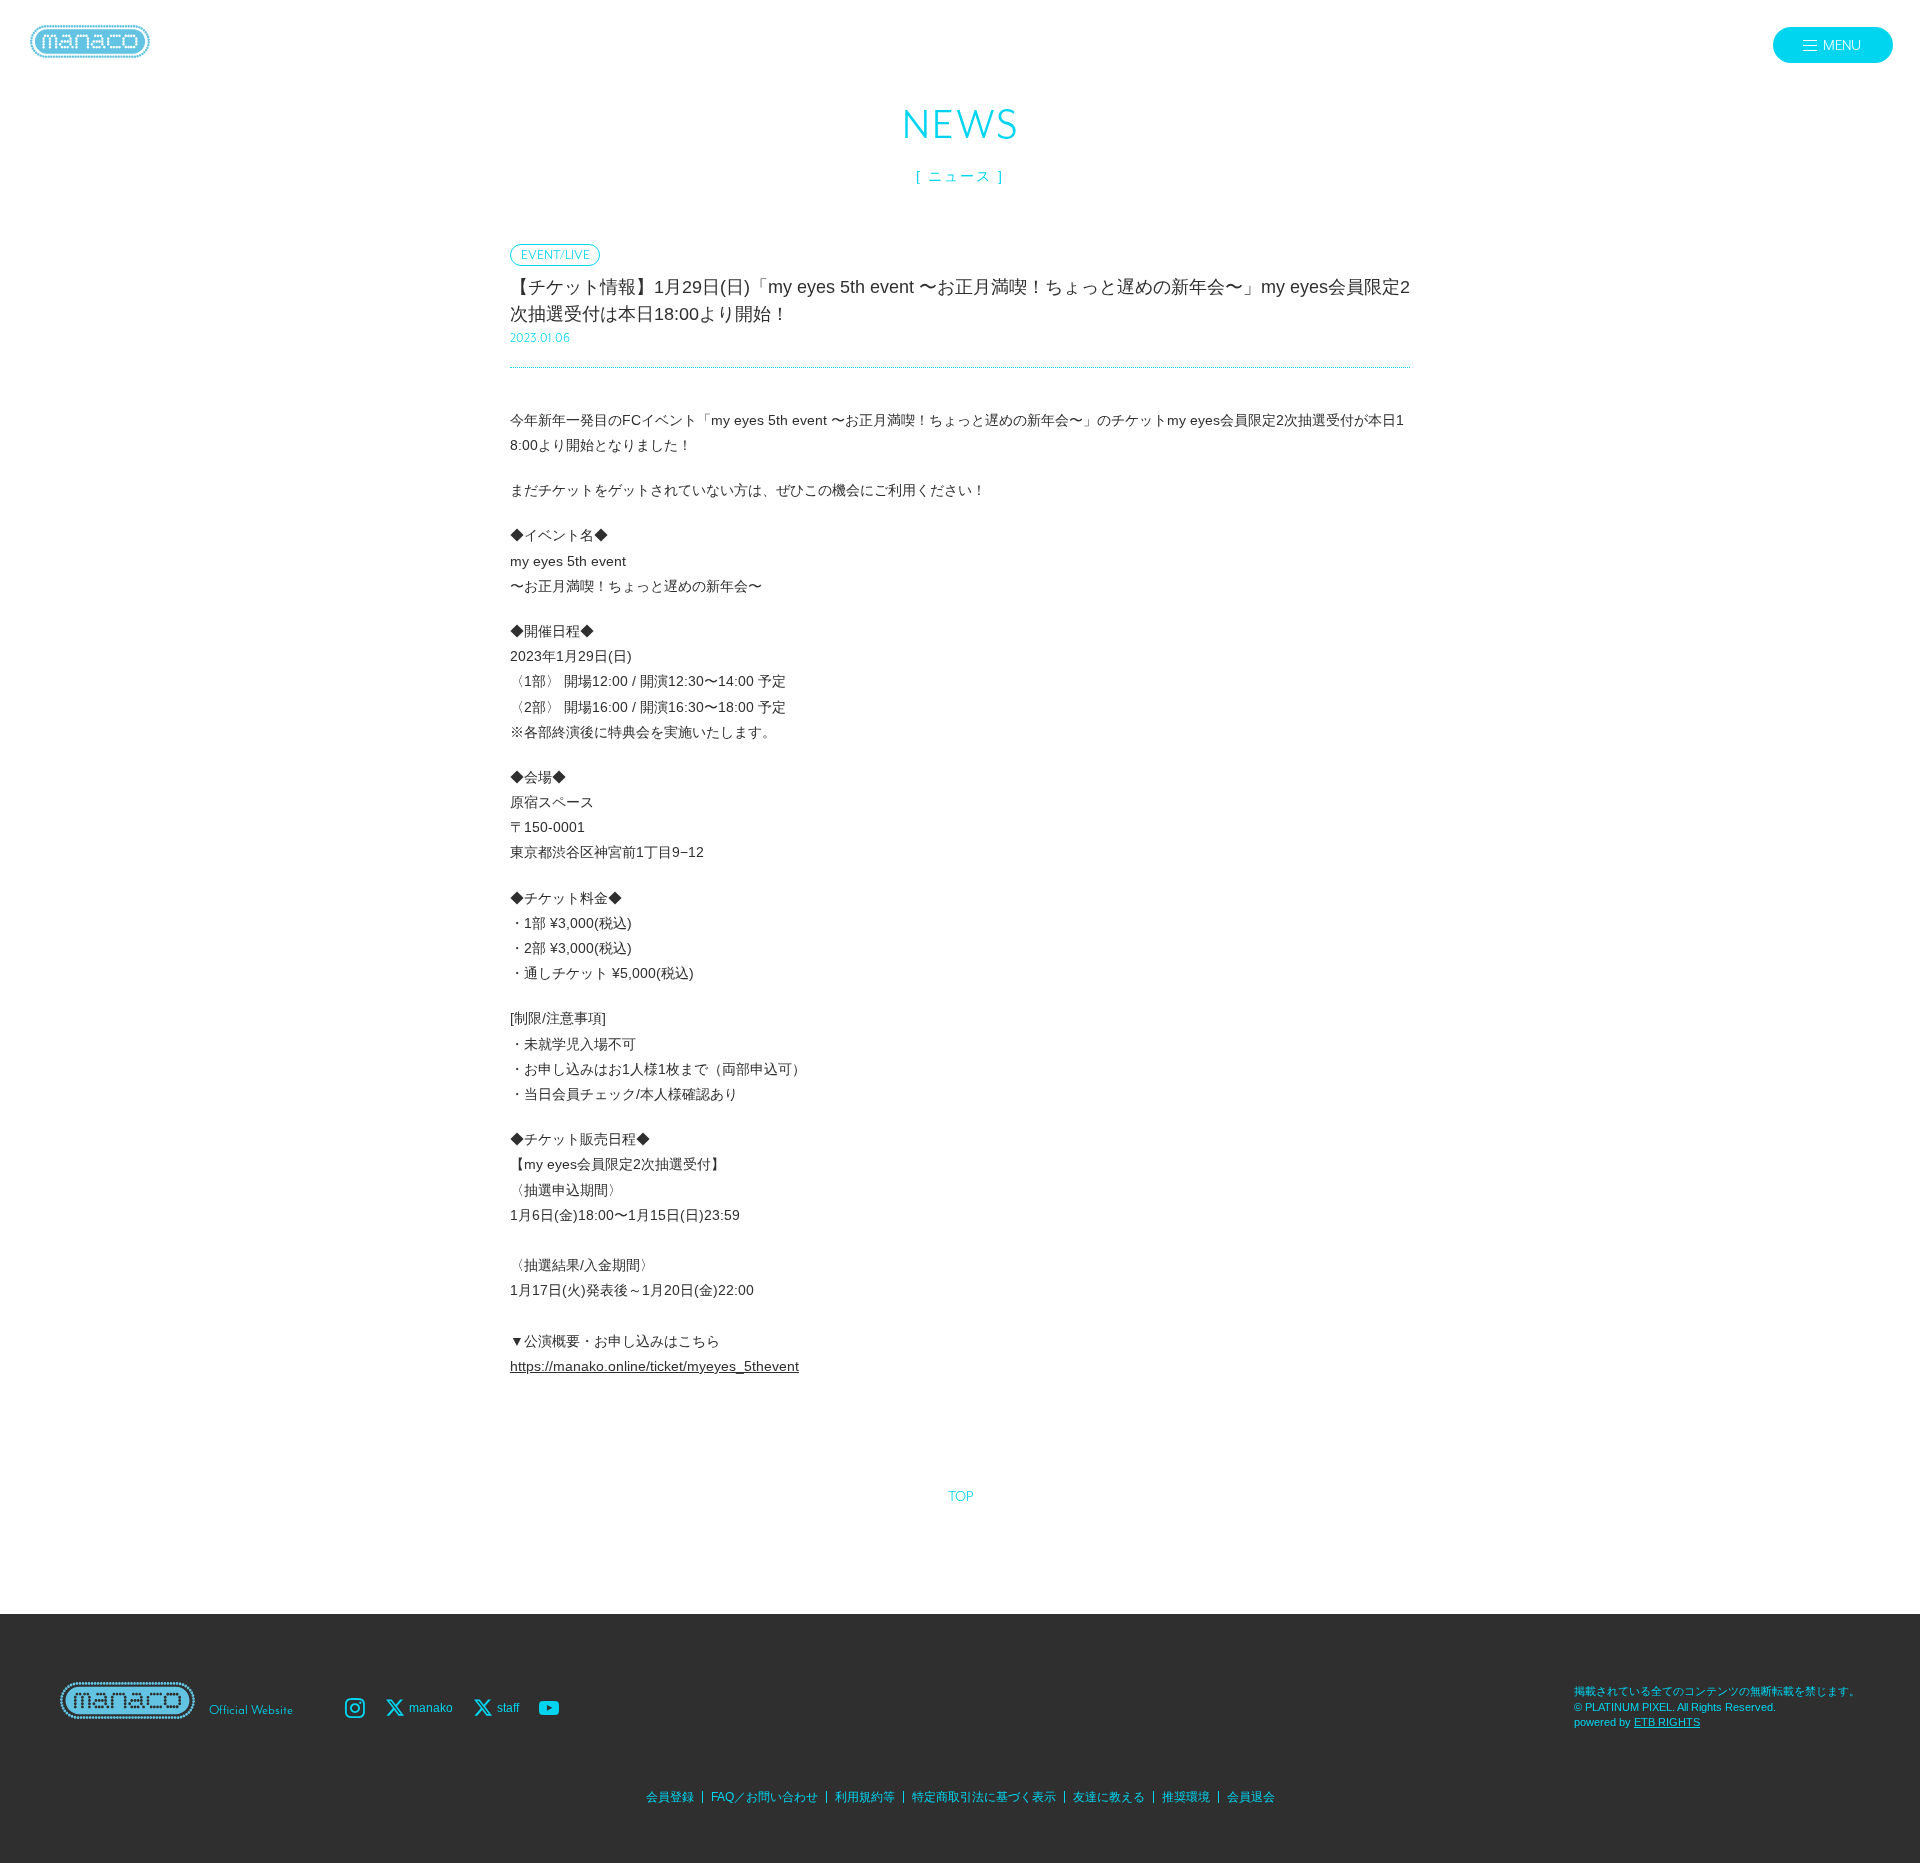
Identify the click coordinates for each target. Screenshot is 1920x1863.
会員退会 (1251, 1797)
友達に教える (1109, 1797)
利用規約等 (865, 1797)
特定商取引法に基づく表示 (984, 1797)
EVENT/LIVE (555, 255)
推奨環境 (1186, 1797)
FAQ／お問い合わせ (764, 1797)
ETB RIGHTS (1667, 1722)
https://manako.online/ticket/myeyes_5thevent (654, 1366)
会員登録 (670, 1797)
